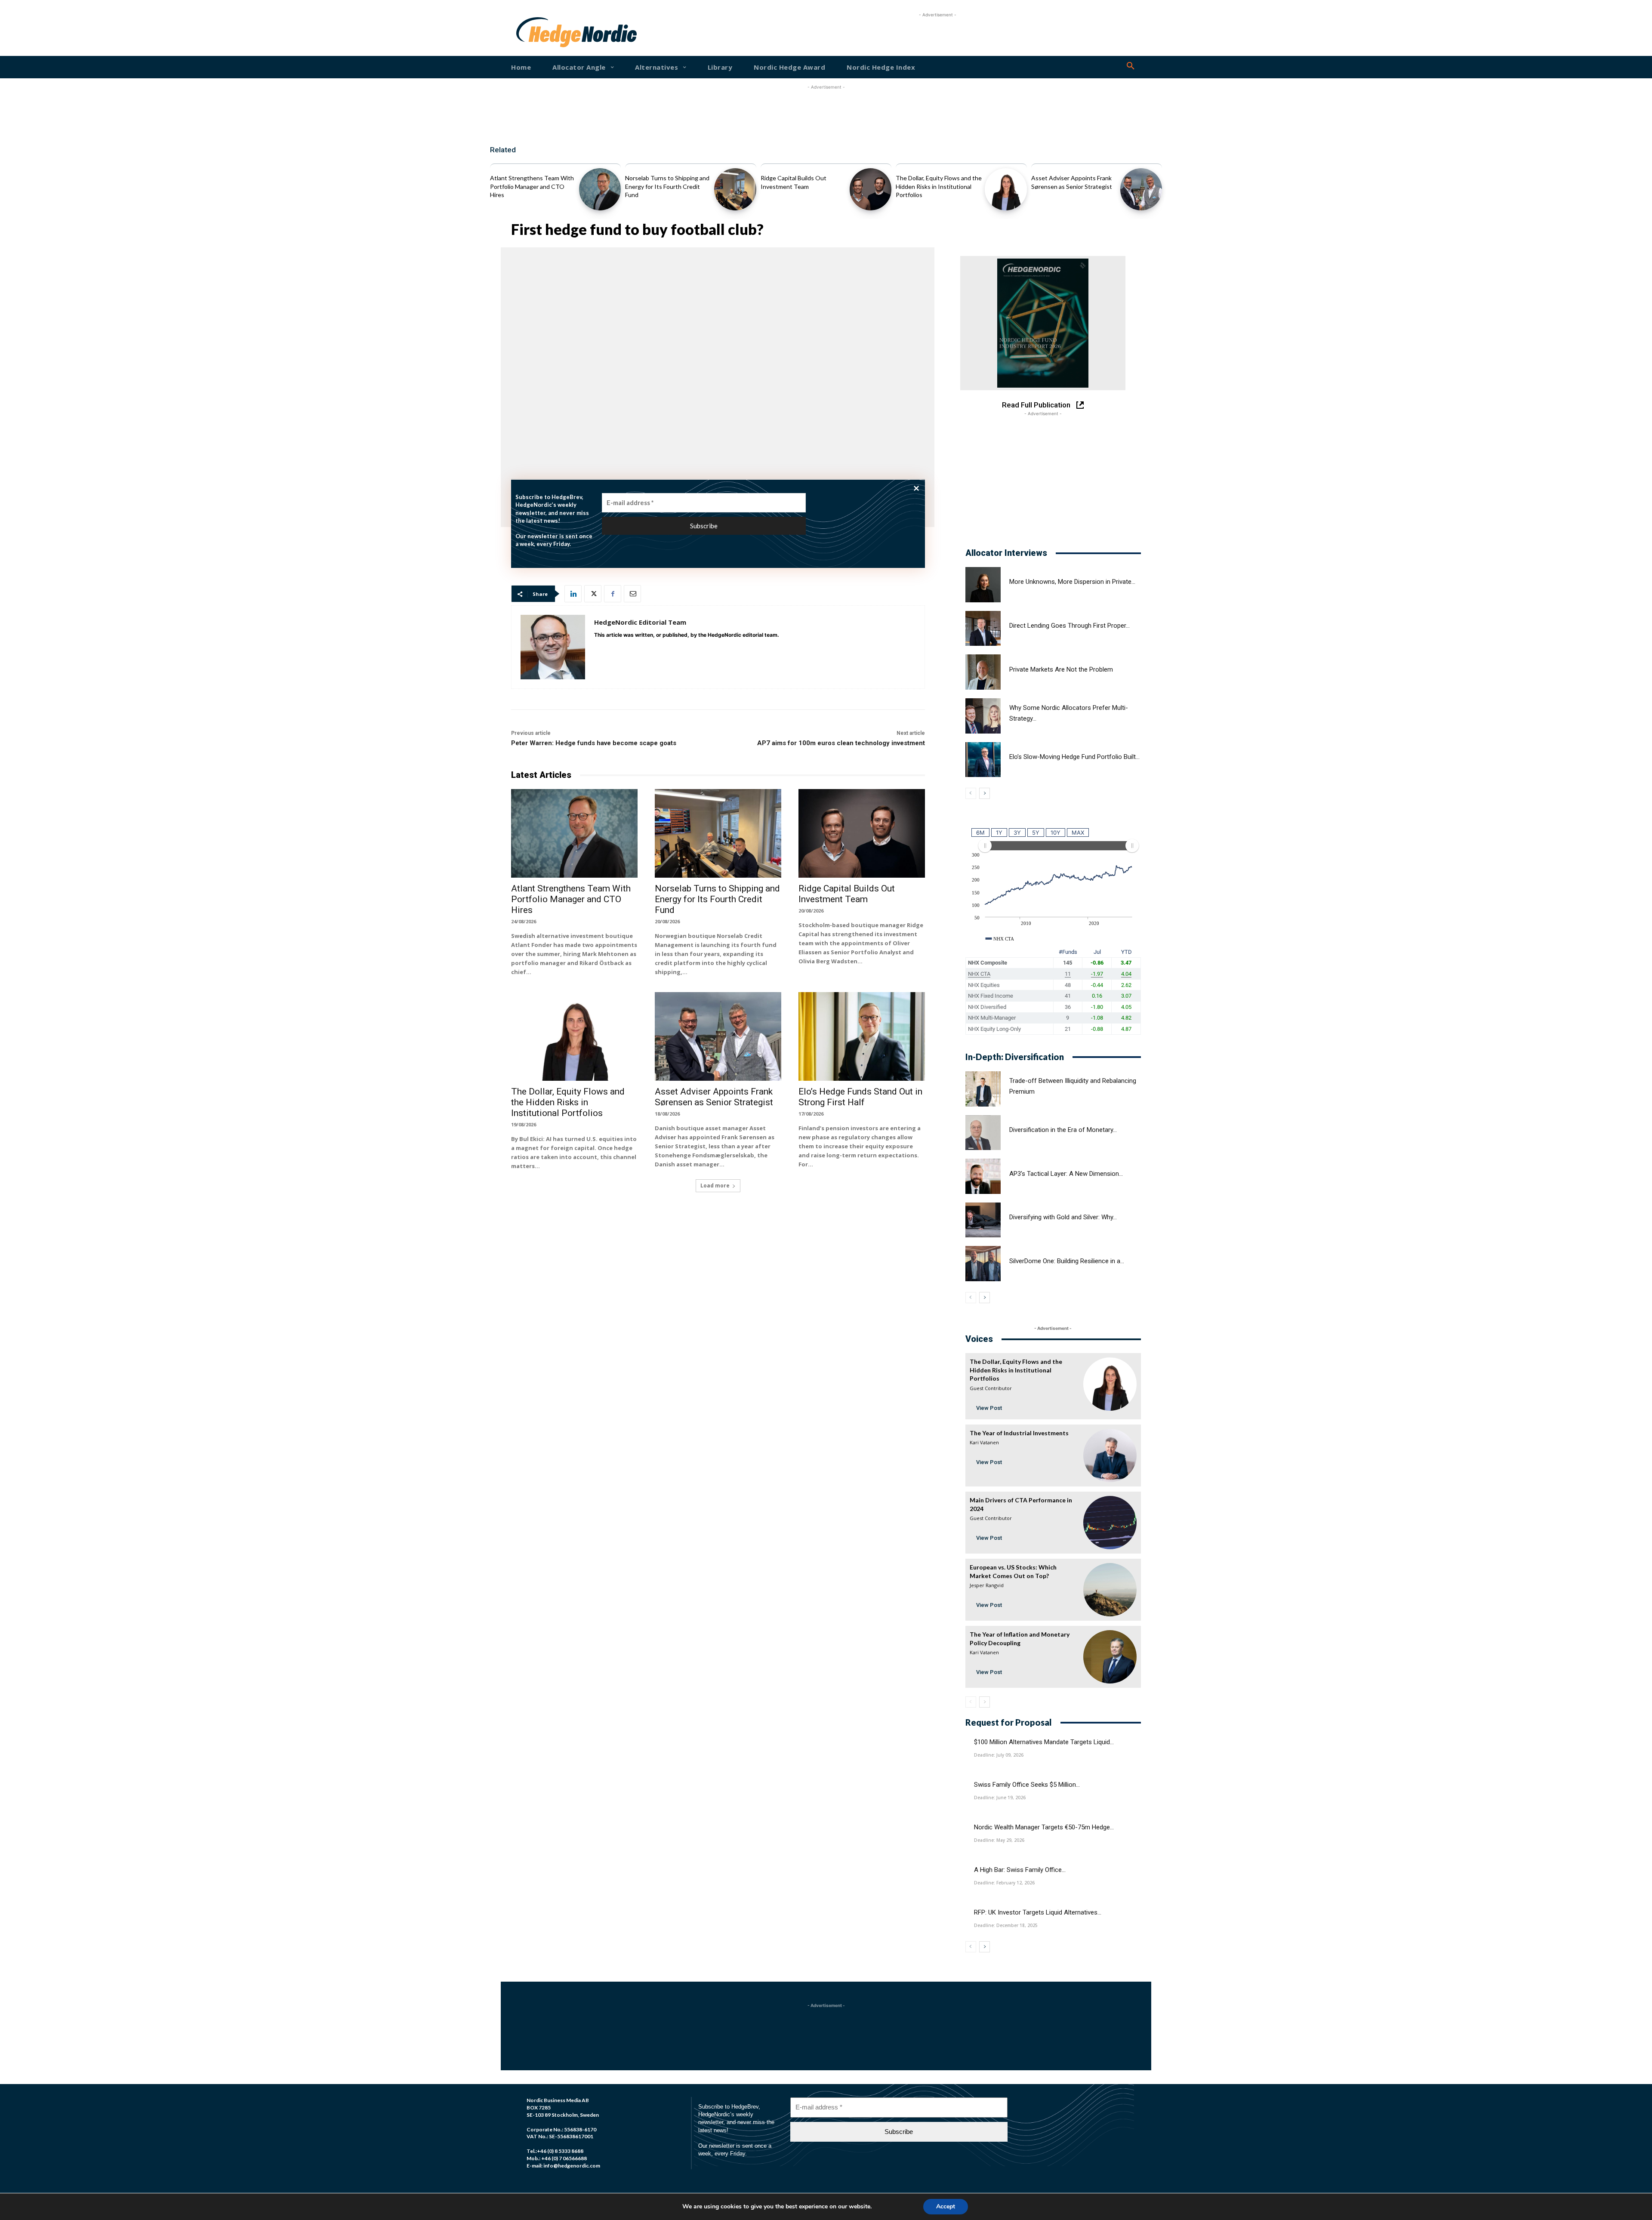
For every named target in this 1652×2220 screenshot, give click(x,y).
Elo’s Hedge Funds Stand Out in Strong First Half (860, 1097)
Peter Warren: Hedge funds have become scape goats (594, 743)
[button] (1131, 66)
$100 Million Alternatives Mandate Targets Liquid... (1044, 1742)
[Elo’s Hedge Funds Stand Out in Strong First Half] (862, 1036)
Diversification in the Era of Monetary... (1063, 1130)
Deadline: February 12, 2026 (1004, 1883)
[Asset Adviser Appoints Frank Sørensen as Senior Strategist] (1141, 189)
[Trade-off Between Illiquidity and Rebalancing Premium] (983, 1089)
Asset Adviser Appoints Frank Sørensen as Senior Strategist (714, 1097)
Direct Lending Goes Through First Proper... (1069, 626)
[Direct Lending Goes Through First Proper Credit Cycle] (983, 629)
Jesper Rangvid (987, 1585)
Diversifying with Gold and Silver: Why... (1063, 1217)
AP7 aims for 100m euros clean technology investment (841, 743)
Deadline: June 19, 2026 (1000, 1798)
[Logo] (544, 32)
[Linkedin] (573, 594)
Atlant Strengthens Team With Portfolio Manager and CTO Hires (532, 186)
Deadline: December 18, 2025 (1006, 1925)
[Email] (632, 594)
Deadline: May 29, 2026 (999, 1840)
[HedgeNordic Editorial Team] (553, 647)
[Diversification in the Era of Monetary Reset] (983, 1133)
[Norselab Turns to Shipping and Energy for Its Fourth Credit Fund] (735, 189)
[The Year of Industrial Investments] (1110, 1455)
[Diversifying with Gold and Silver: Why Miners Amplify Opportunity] (983, 1220)
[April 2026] (1043, 323)
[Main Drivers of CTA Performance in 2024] (1110, 1523)
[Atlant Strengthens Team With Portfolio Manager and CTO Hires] (600, 189)
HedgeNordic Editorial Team (640, 622)
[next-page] (985, 793)
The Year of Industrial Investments (1019, 1433)
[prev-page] (971, 793)
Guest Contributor (991, 1388)
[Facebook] (613, 594)
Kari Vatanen (984, 1442)
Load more (715, 1186)
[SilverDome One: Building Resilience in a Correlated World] (983, 1264)
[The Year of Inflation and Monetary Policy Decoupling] (1110, 1657)
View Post (989, 1408)
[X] (593, 594)
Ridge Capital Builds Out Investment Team (847, 894)
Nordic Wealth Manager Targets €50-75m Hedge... (1044, 1827)
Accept (946, 2206)
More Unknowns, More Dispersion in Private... (1072, 582)
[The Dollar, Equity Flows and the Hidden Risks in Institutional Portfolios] (1006, 189)
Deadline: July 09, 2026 (999, 1755)
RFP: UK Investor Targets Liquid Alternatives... (1038, 1912)
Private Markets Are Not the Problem (1061, 669)
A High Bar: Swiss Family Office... (1020, 1870)
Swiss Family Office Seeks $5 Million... (1027, 1785)
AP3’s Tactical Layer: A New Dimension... (1066, 1174)
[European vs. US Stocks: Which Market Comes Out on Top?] (1110, 1590)
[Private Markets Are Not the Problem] (983, 672)
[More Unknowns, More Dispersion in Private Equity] (983, 585)
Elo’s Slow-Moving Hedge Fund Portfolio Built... (1074, 757)
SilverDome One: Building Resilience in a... (1067, 1261)
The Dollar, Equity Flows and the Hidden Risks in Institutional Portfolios (939, 186)
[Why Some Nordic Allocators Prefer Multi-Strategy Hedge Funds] (983, 716)
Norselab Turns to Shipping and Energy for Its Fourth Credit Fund (667, 186)
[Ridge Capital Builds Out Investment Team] (871, 189)
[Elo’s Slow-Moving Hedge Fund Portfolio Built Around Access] (983, 760)
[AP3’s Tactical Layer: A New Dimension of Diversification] (983, 1176)
